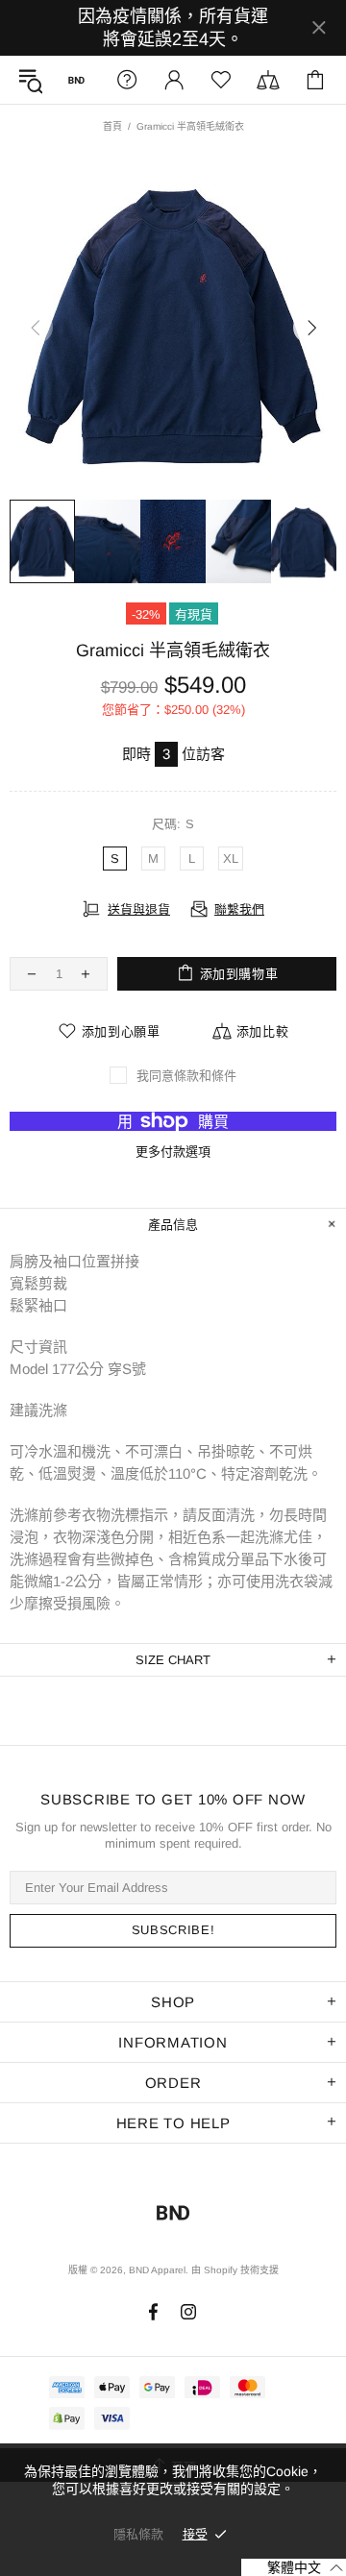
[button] (294, 2567)
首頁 (112, 126)
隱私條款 (138, 2534)
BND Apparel (76, 80)
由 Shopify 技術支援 (235, 2270)
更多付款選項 (173, 1152)
